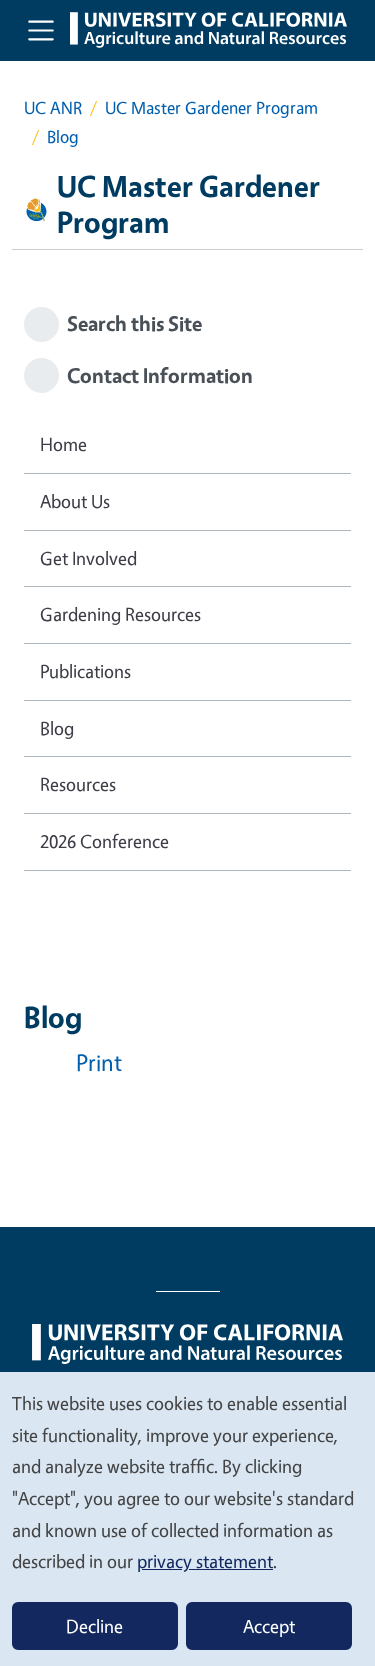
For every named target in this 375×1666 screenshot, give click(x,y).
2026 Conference (104, 841)
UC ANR (53, 107)
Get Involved (88, 558)
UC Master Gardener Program (211, 107)
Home (63, 444)
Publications (85, 671)
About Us (75, 501)
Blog (57, 728)
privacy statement (205, 1561)
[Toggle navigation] (41, 30)
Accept (269, 1626)
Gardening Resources (120, 614)
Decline (94, 1626)
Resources (78, 784)
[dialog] (187, 1518)
